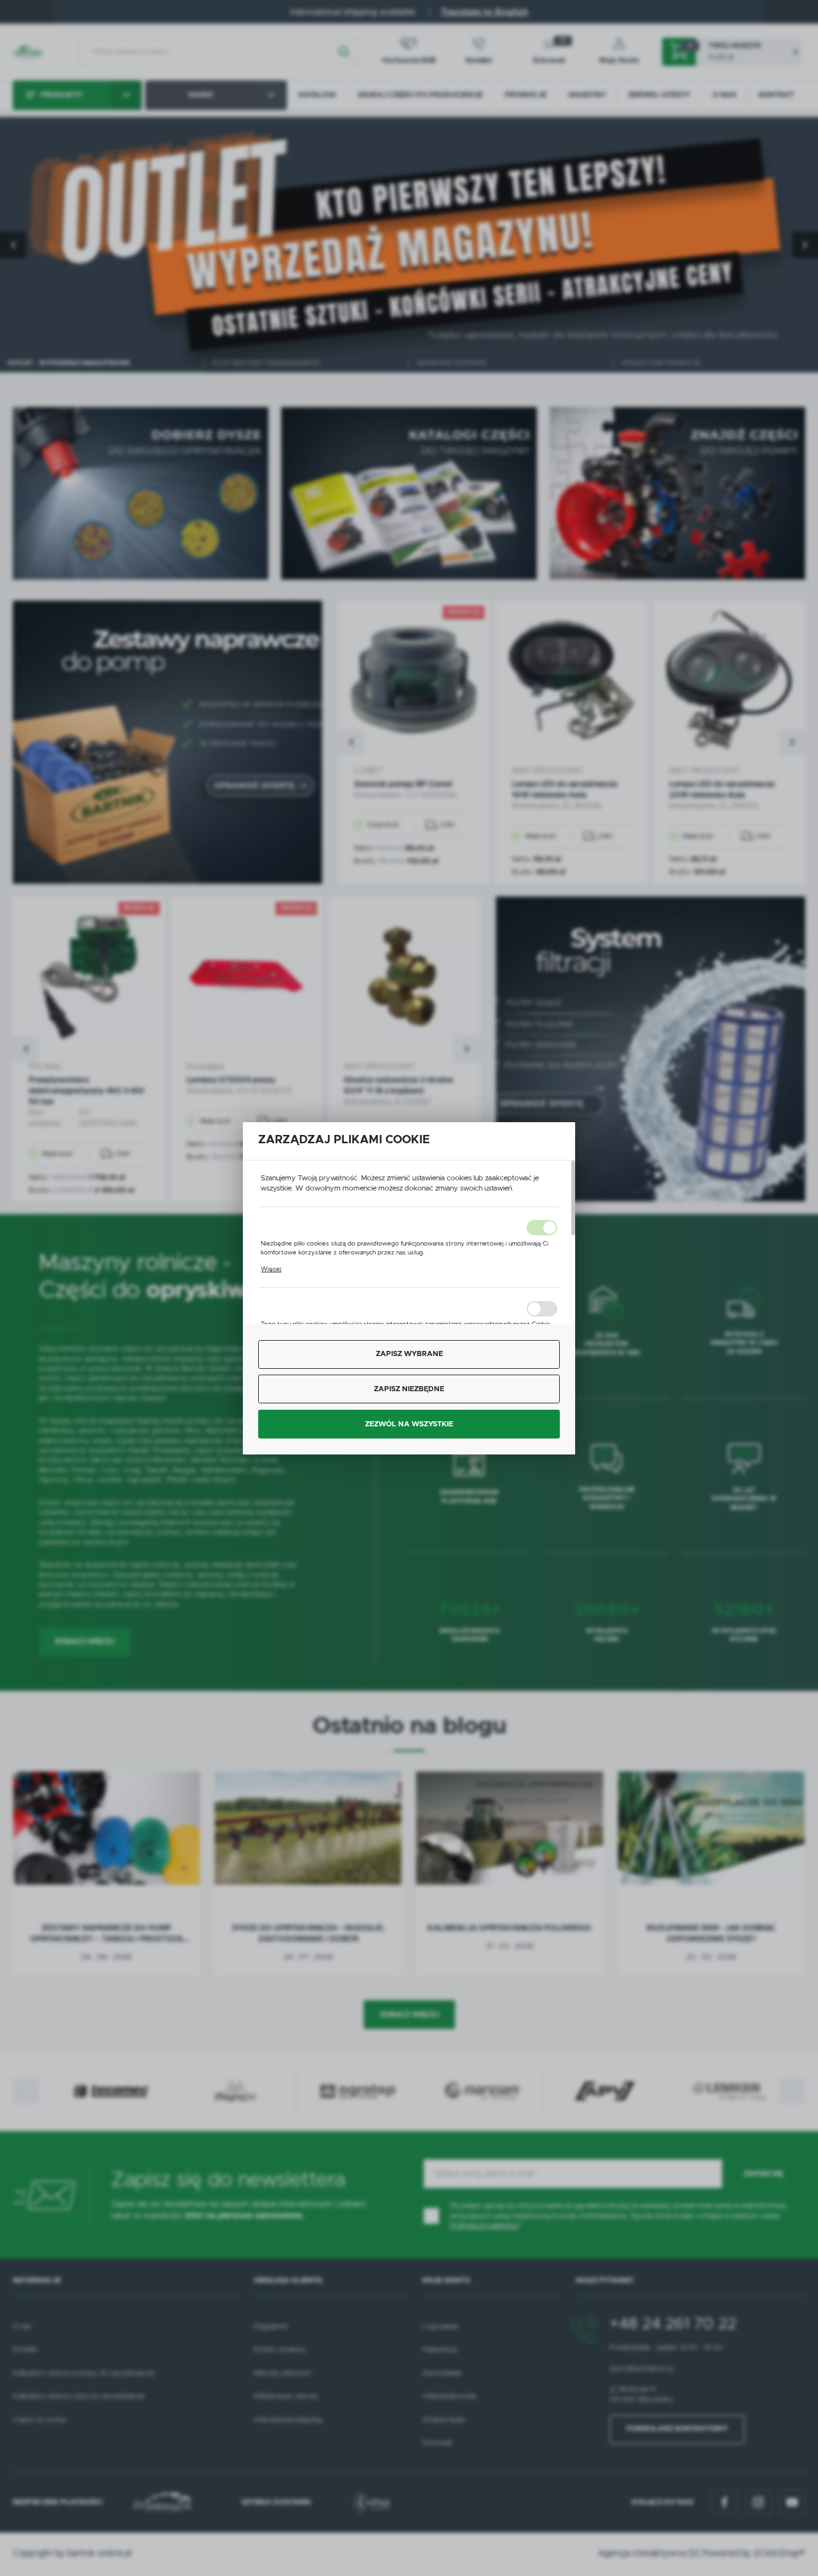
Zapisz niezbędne (409, 1389)
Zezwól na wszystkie (409, 1424)
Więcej (271, 1269)
